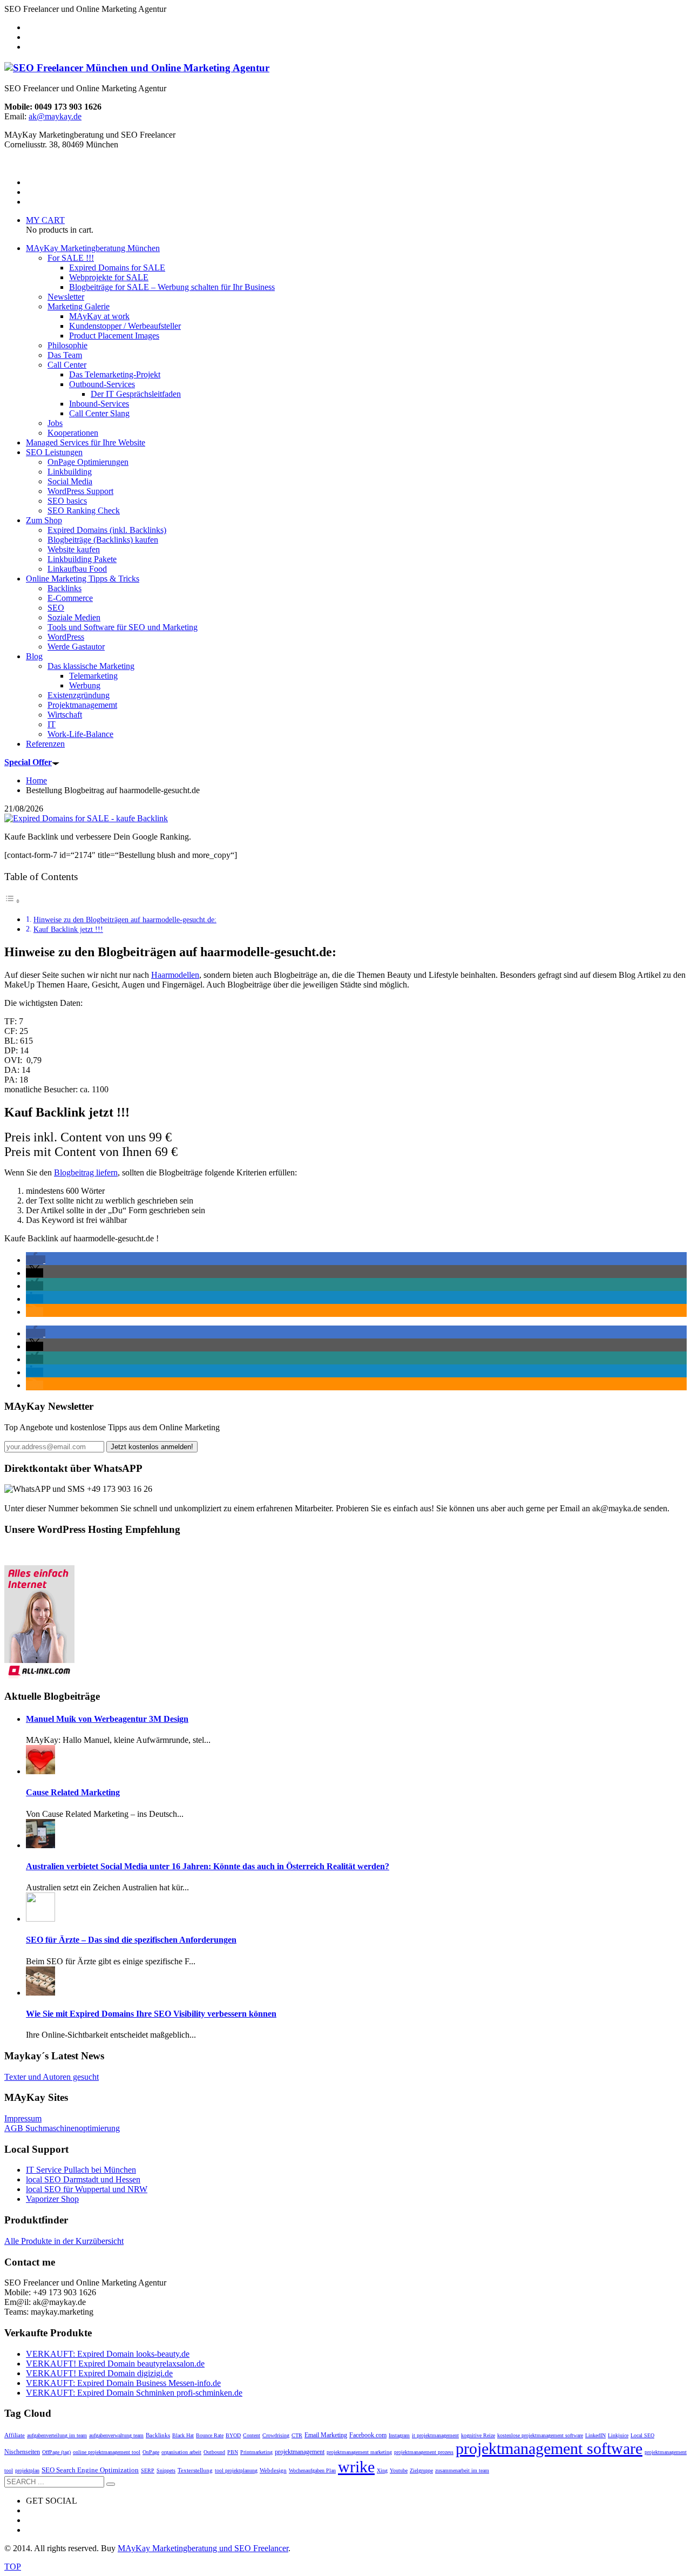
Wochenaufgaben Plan (312, 2470)
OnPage (151, 2452)
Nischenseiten (22, 2452)
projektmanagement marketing (359, 2452)
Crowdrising (276, 2435)
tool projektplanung (236, 2470)
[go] (111, 2484)
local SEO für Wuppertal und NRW (87, 2189)
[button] (36, 1260)
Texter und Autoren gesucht (52, 2077)
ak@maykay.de (55, 116)
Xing (382, 2470)
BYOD (233, 2435)
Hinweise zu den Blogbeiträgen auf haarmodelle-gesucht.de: (125, 919)
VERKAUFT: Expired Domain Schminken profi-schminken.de (134, 2393)
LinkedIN (595, 2435)
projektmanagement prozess (424, 2452)
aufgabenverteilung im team (57, 2435)
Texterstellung (195, 2470)
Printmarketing (256, 2452)
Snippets (166, 2470)
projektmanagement (300, 2452)
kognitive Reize (478, 2435)
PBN (233, 2452)
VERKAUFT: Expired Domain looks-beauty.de (108, 2354)
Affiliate (15, 2435)
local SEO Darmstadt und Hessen (83, 2179)
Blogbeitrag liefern (86, 1172)
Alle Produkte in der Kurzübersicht (64, 2241)
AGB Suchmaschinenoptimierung (62, 2128)
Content (252, 2435)
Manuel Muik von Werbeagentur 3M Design (107, 1719)
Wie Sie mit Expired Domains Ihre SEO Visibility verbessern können (151, 2014)
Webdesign (273, 2470)
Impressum (23, 2118)
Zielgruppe (421, 2470)
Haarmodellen (175, 975)
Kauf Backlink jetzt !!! (68, 929)
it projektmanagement (435, 2435)
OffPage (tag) (56, 2452)
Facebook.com (368, 2435)
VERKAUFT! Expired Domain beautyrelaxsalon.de (115, 2364)
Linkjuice (618, 2435)
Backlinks (158, 2435)
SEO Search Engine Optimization (90, 2470)
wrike (356, 2467)
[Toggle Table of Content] (12, 901)
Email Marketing (326, 2435)
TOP (13, 2567)
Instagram (399, 2435)
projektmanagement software (549, 2448)
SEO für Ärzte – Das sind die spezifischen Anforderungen (131, 1940)
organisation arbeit (181, 2452)
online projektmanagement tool (107, 2452)
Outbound (214, 2452)
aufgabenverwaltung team (116, 2435)
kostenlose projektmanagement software (540, 2435)
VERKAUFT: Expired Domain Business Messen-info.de (123, 2383)
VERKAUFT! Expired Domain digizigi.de (99, 2373)
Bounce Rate (210, 2435)
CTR (297, 2435)
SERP (148, 2470)
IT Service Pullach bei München (81, 2170)
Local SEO (642, 2435)
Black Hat (183, 2435)
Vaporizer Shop (52, 2199)
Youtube (399, 2470)
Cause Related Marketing (73, 1792)
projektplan (27, 2470)
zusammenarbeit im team (462, 2470)
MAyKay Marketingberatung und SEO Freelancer (203, 2548)
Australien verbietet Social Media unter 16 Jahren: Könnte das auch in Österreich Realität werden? (208, 1866)
